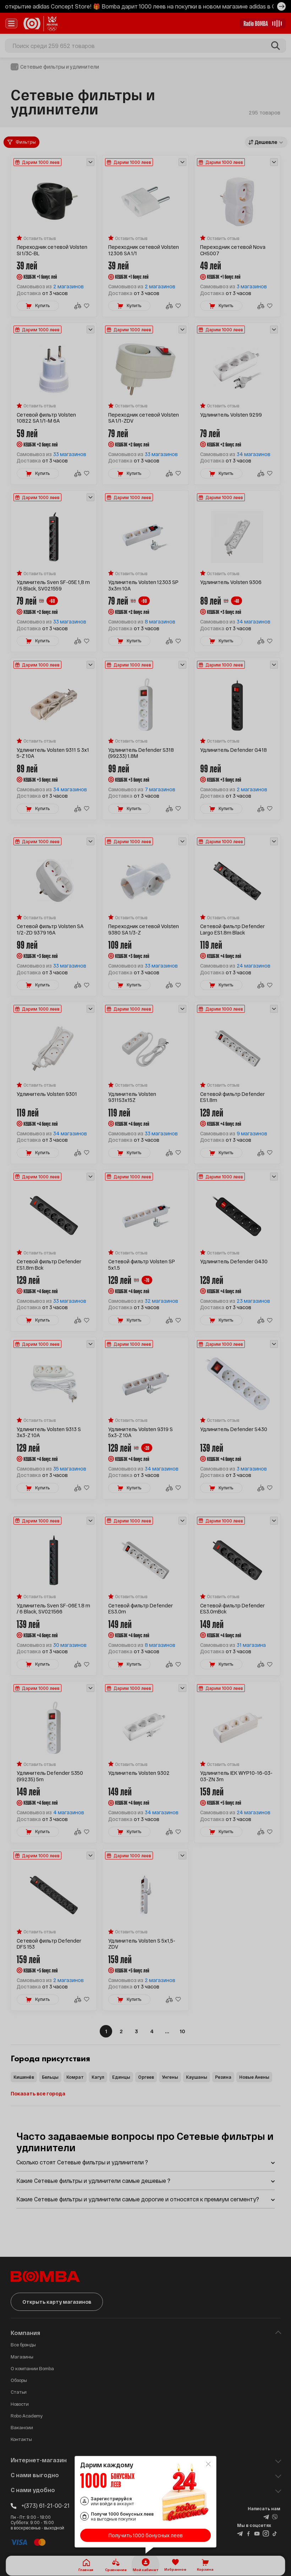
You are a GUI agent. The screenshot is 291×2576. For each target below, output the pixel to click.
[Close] (208, 2464)
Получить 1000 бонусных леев (146, 2535)
